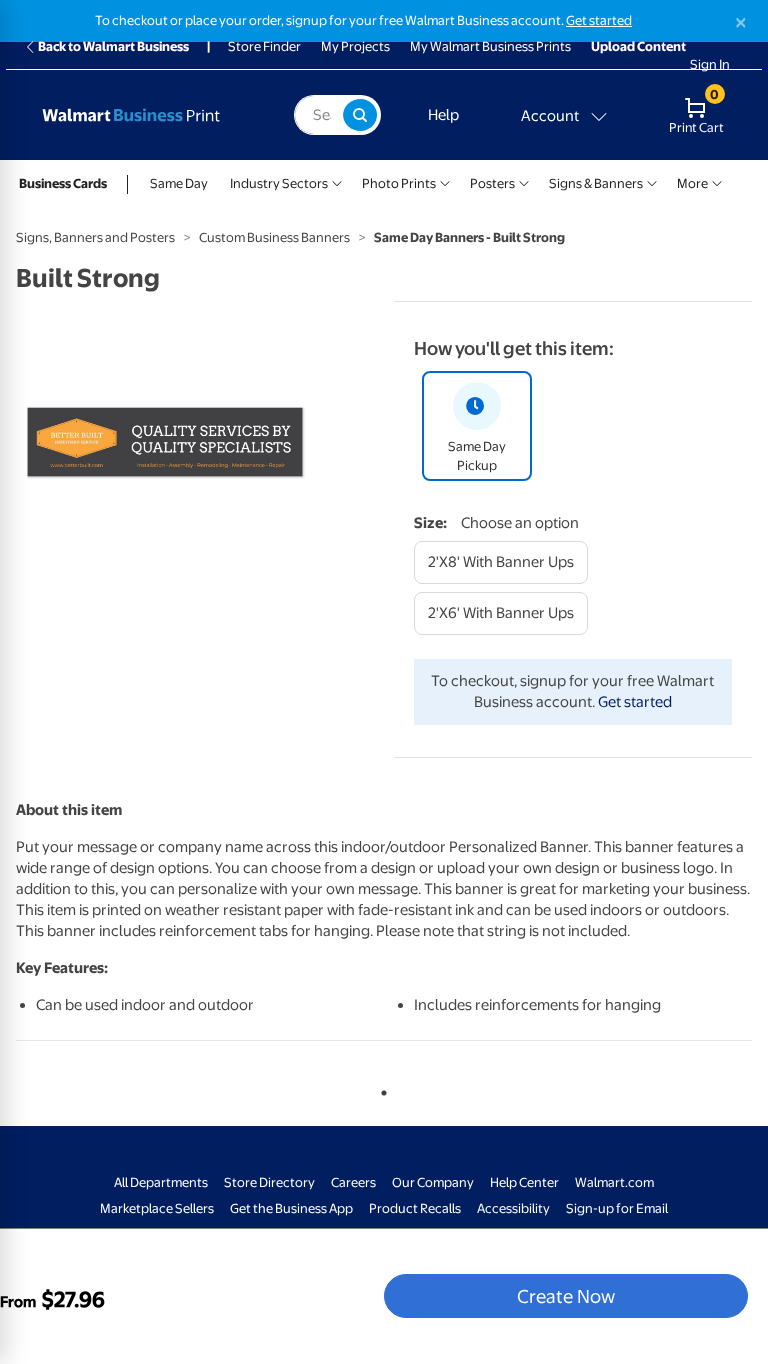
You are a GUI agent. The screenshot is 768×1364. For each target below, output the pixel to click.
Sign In (710, 64)
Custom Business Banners (274, 237)
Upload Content (638, 46)
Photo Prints (399, 183)
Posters (492, 183)
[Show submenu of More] (717, 181)
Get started (599, 20)
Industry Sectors (279, 183)
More (692, 183)
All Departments (161, 1182)
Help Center (524, 1182)
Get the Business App (291, 1208)
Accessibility (513, 1208)
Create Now (566, 1296)
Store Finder (264, 46)
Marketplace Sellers (157, 1208)
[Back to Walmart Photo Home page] (149, 115)
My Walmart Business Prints (490, 46)
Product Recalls (415, 1208)
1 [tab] (380, 1089)
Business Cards (63, 183)
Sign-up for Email (617, 1208)
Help (443, 115)
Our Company (433, 1182)
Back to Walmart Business (113, 46)
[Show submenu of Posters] (524, 181)
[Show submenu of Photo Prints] (445, 181)
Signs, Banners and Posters (95, 237)
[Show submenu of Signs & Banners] (652, 181)
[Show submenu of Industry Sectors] (337, 181)
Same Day (179, 183)
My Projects (355, 46)
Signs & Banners (596, 183)
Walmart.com (614, 1182)
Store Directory (269, 1182)
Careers (353, 1182)
